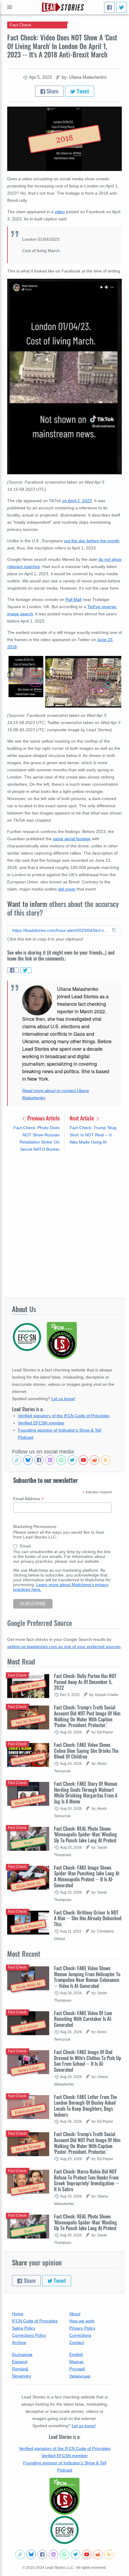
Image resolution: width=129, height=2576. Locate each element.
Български (22, 2354)
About (75, 2314)
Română (20, 2369)
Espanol (20, 2362)
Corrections (80, 2335)
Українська (80, 2376)
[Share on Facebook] (13, 970)
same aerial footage (72, 839)
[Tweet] (121, 7)
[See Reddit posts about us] (94, 1460)
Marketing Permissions (35, 1526)
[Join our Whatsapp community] (61, 1460)
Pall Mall (73, 599)
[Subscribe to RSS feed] (106, 1460)
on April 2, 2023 (77, 501)
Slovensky (22, 2376)
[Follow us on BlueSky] (28, 1460)
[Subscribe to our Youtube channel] (83, 1460)
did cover (67, 889)
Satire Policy (24, 2328)
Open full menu (10, 7)
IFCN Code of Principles (35, 2321)
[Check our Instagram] (50, 1460)
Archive (19, 2342)
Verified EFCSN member (41, 1423)
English (76, 2354)
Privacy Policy (82, 2328)
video (60, 212)
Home (18, 2314)
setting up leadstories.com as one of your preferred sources (64, 1647)
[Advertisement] (64, 1226)
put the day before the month (92, 541)
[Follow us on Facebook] (39, 1460)
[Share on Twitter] (26, 970)
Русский (77, 2369)
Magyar (76, 2362)
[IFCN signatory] (64, 2496)
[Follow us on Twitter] (72, 1460)
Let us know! (63, 1399)
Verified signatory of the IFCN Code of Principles (64, 1416)
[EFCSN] (64, 2530)
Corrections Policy (29, 2335)
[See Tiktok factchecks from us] (17, 1460)
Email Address (28, 1499)
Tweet (82, 91)
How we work (82, 2321)
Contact (77, 2342)
